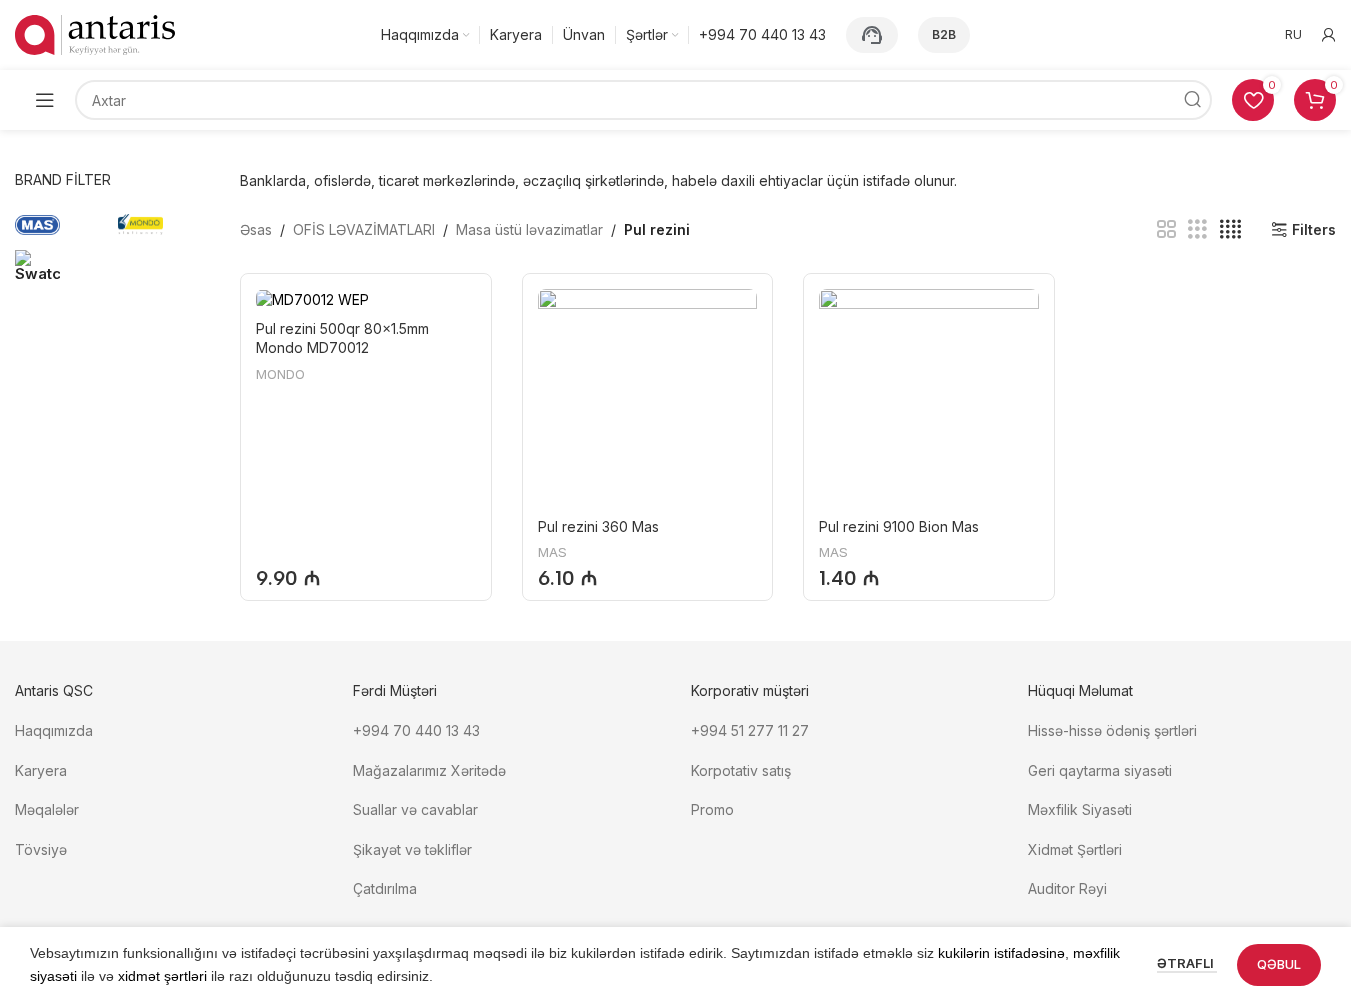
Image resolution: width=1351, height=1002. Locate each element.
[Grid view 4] (1230, 229)
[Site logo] (95, 33)
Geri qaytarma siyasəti (1100, 770)
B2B (944, 34)
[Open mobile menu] (45, 100)
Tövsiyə (41, 849)
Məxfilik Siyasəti (1080, 809)
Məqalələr (47, 809)
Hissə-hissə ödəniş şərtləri (1112, 730)
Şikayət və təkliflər (412, 849)
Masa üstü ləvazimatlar (529, 229)
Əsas (256, 229)
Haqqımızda (54, 730)
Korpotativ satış (741, 770)
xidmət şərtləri (162, 976)
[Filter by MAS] (61, 225)
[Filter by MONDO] (164, 225)
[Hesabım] (1329, 35)
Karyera (41, 770)
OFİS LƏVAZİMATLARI (364, 229)
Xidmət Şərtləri (1077, 849)
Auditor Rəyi (1067, 888)
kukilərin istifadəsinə (1001, 953)
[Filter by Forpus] (61, 265)
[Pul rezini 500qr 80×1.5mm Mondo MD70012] (365, 299)
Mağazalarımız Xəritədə (429, 770)
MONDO (280, 374)
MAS (552, 552)
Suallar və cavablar (415, 809)
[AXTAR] (1192, 100)
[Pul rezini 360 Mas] (647, 398)
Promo (712, 809)
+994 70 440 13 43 (416, 730)
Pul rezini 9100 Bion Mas (899, 526)
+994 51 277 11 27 (750, 730)
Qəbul (1279, 964)
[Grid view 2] (1166, 229)
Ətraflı (1187, 963)
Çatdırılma (385, 888)
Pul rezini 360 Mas (598, 526)
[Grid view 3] (1197, 229)
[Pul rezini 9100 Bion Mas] (928, 398)
